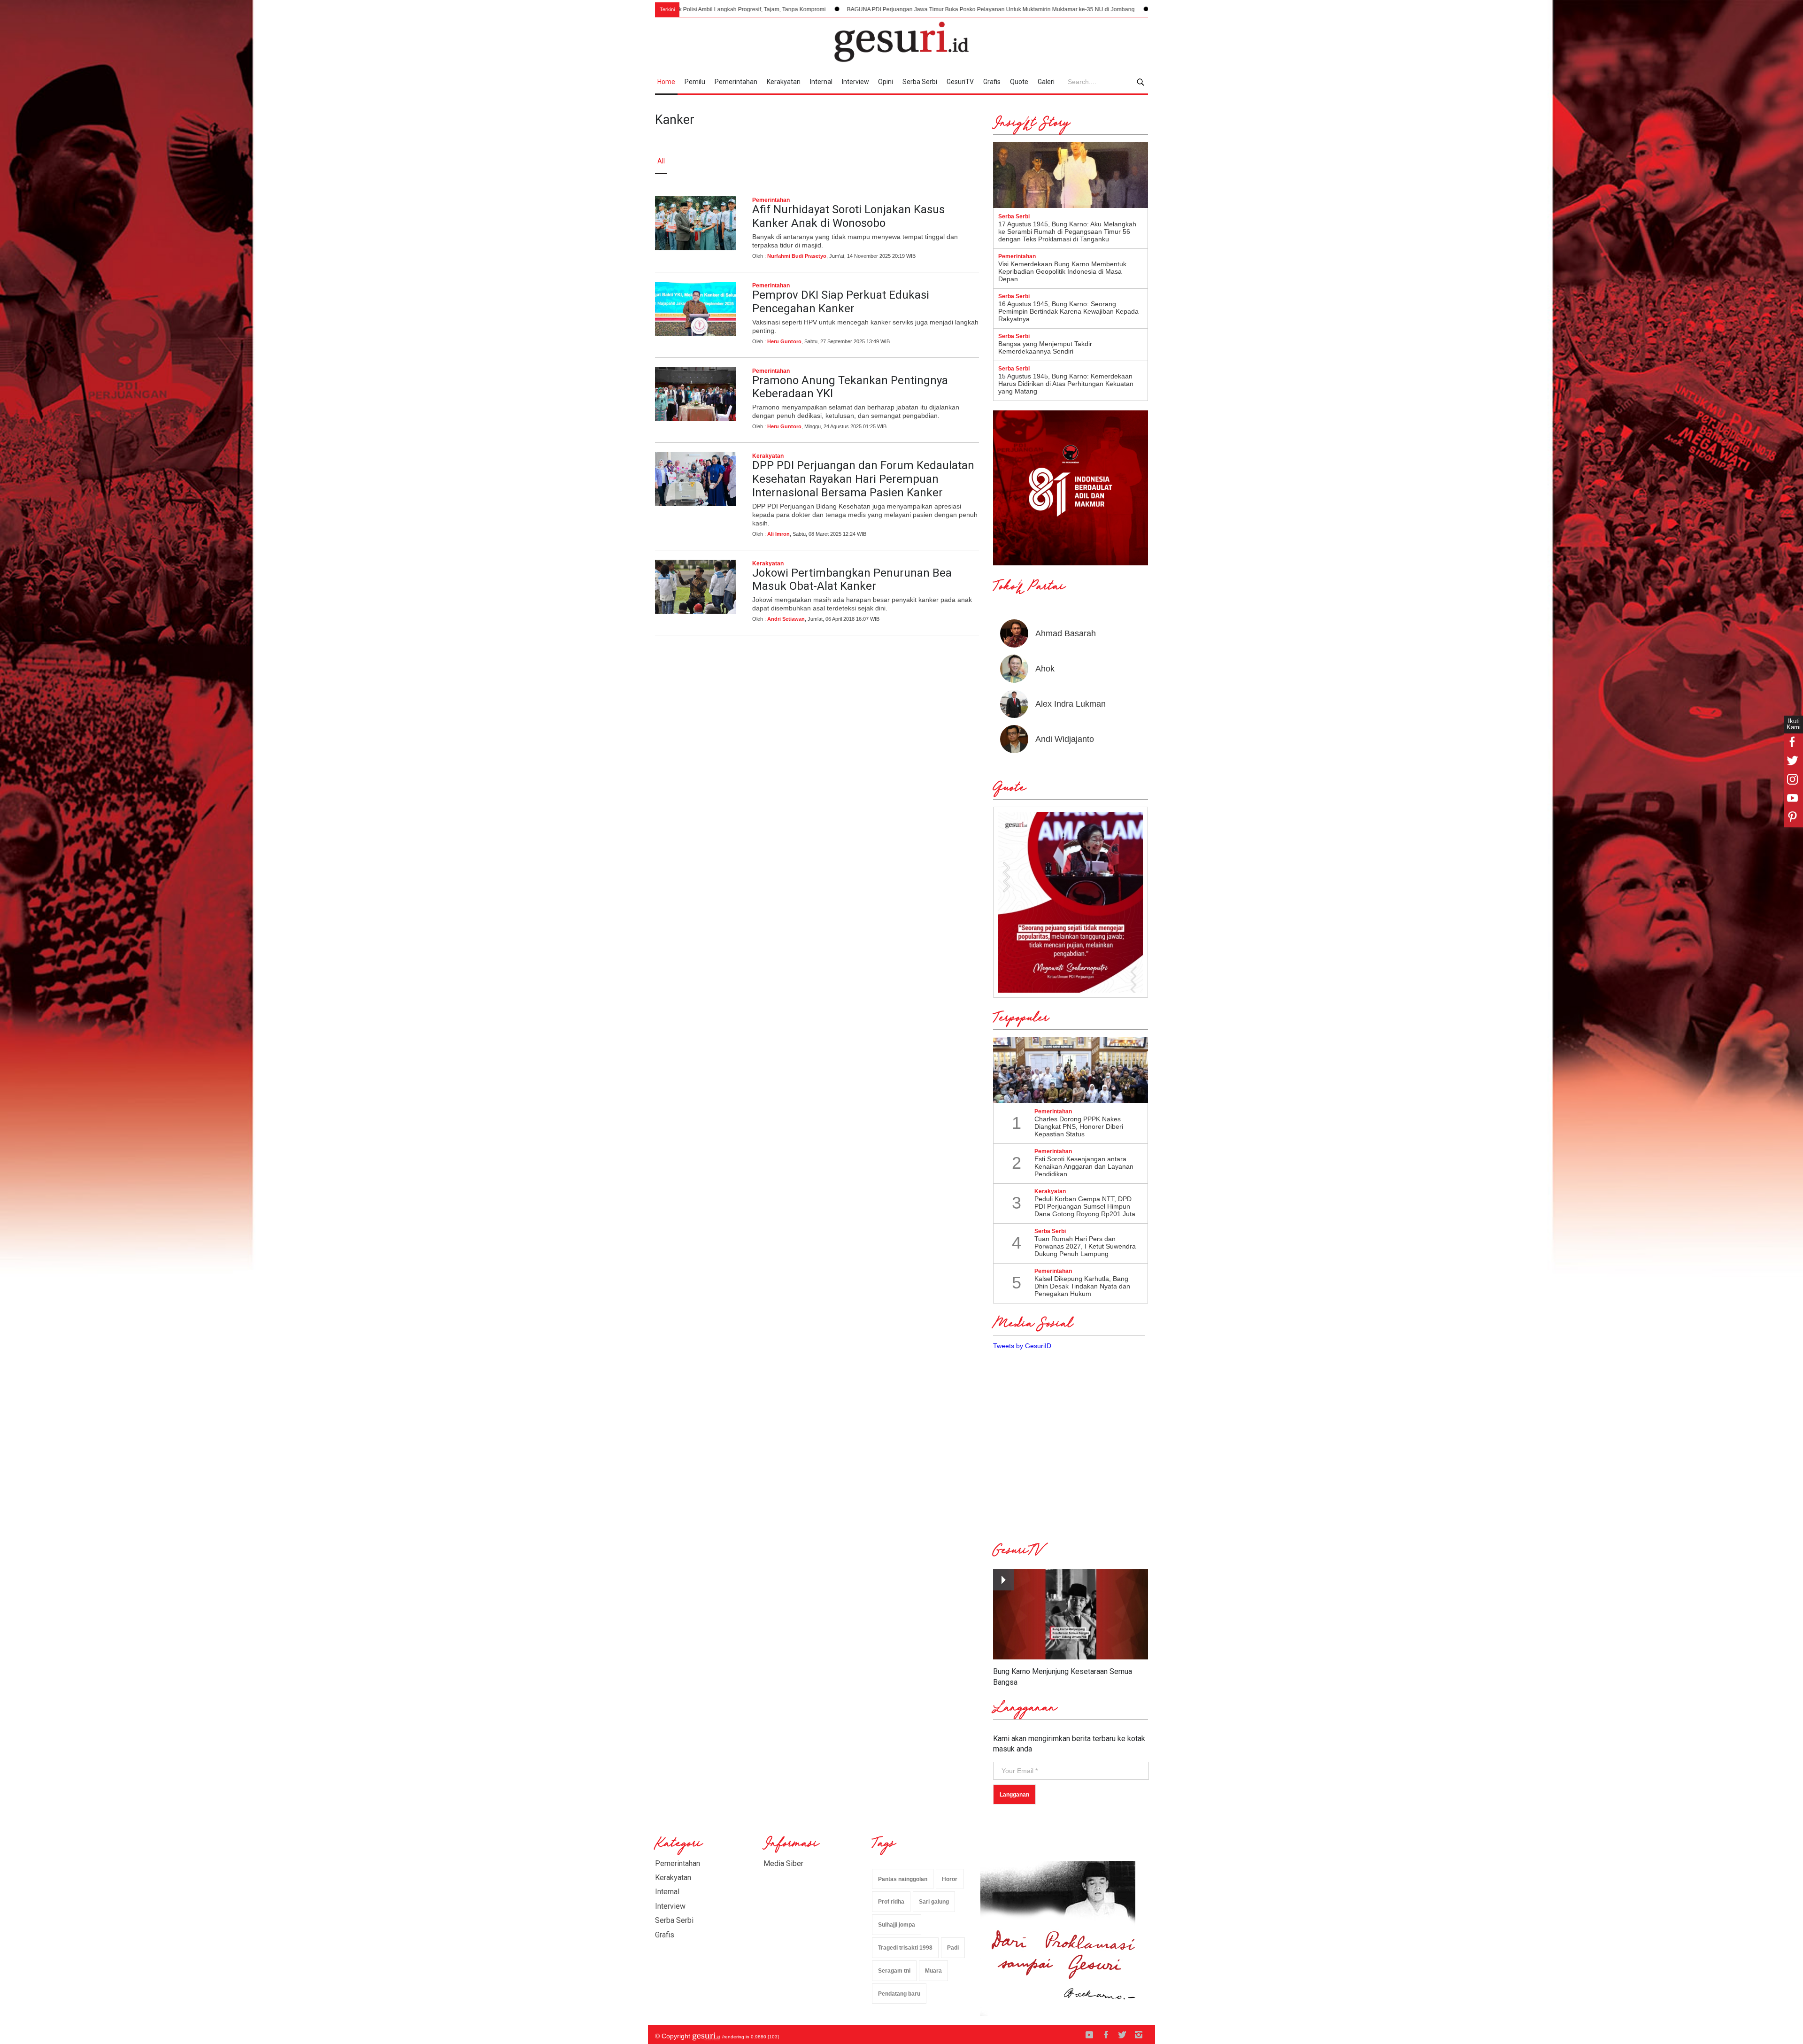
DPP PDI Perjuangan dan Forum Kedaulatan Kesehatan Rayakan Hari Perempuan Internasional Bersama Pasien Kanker (863, 479)
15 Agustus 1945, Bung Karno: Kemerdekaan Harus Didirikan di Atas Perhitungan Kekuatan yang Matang (1066, 384)
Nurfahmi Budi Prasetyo (797, 256)
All (661, 161)
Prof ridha (891, 1902)
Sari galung (934, 1902)
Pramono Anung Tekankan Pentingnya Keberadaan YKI (850, 387)
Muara (933, 1971)
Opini (886, 82)
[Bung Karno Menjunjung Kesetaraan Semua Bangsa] (1071, 1615)
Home (666, 82)
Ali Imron (778, 534)
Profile (1045, 161)
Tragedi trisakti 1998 (905, 1948)
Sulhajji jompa (897, 1925)
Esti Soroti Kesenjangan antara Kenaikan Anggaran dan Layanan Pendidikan (1084, 1166)
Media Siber (783, 1863)
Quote (1019, 82)
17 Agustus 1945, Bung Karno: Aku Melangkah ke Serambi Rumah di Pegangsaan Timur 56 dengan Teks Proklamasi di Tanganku (1067, 231)
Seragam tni (894, 1971)
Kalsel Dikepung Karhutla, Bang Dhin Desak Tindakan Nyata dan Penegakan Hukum (1082, 1286)
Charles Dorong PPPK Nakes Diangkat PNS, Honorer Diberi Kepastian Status (1079, 1126)
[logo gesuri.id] (901, 42)
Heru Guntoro (784, 341)
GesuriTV (960, 82)
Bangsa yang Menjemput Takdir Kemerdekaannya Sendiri (1045, 347)
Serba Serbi (920, 82)
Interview (855, 82)
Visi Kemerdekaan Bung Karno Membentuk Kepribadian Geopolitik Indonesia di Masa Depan (1062, 271)
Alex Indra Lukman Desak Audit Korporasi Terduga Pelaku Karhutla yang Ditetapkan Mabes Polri (1028, 9)
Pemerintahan (736, 82)
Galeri (1046, 82)
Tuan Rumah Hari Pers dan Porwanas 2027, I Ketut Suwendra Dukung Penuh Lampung (1085, 1246)
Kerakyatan (784, 82)
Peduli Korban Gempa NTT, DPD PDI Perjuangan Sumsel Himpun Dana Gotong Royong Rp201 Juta (1085, 1206)
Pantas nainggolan (903, 1879)
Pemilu (695, 82)
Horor (950, 1879)
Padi (953, 1948)
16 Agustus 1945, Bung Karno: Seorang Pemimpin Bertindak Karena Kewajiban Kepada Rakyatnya (1068, 311)
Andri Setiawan (786, 619)
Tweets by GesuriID (1022, 1346)
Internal (821, 82)
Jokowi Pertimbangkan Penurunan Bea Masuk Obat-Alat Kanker (852, 580)
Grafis (992, 82)
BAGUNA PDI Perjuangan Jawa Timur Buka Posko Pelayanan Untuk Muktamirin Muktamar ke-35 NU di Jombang (740, 9)
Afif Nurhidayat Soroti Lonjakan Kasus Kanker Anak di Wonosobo (848, 216)
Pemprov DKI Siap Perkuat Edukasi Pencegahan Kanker (841, 302)
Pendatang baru (899, 1994)
